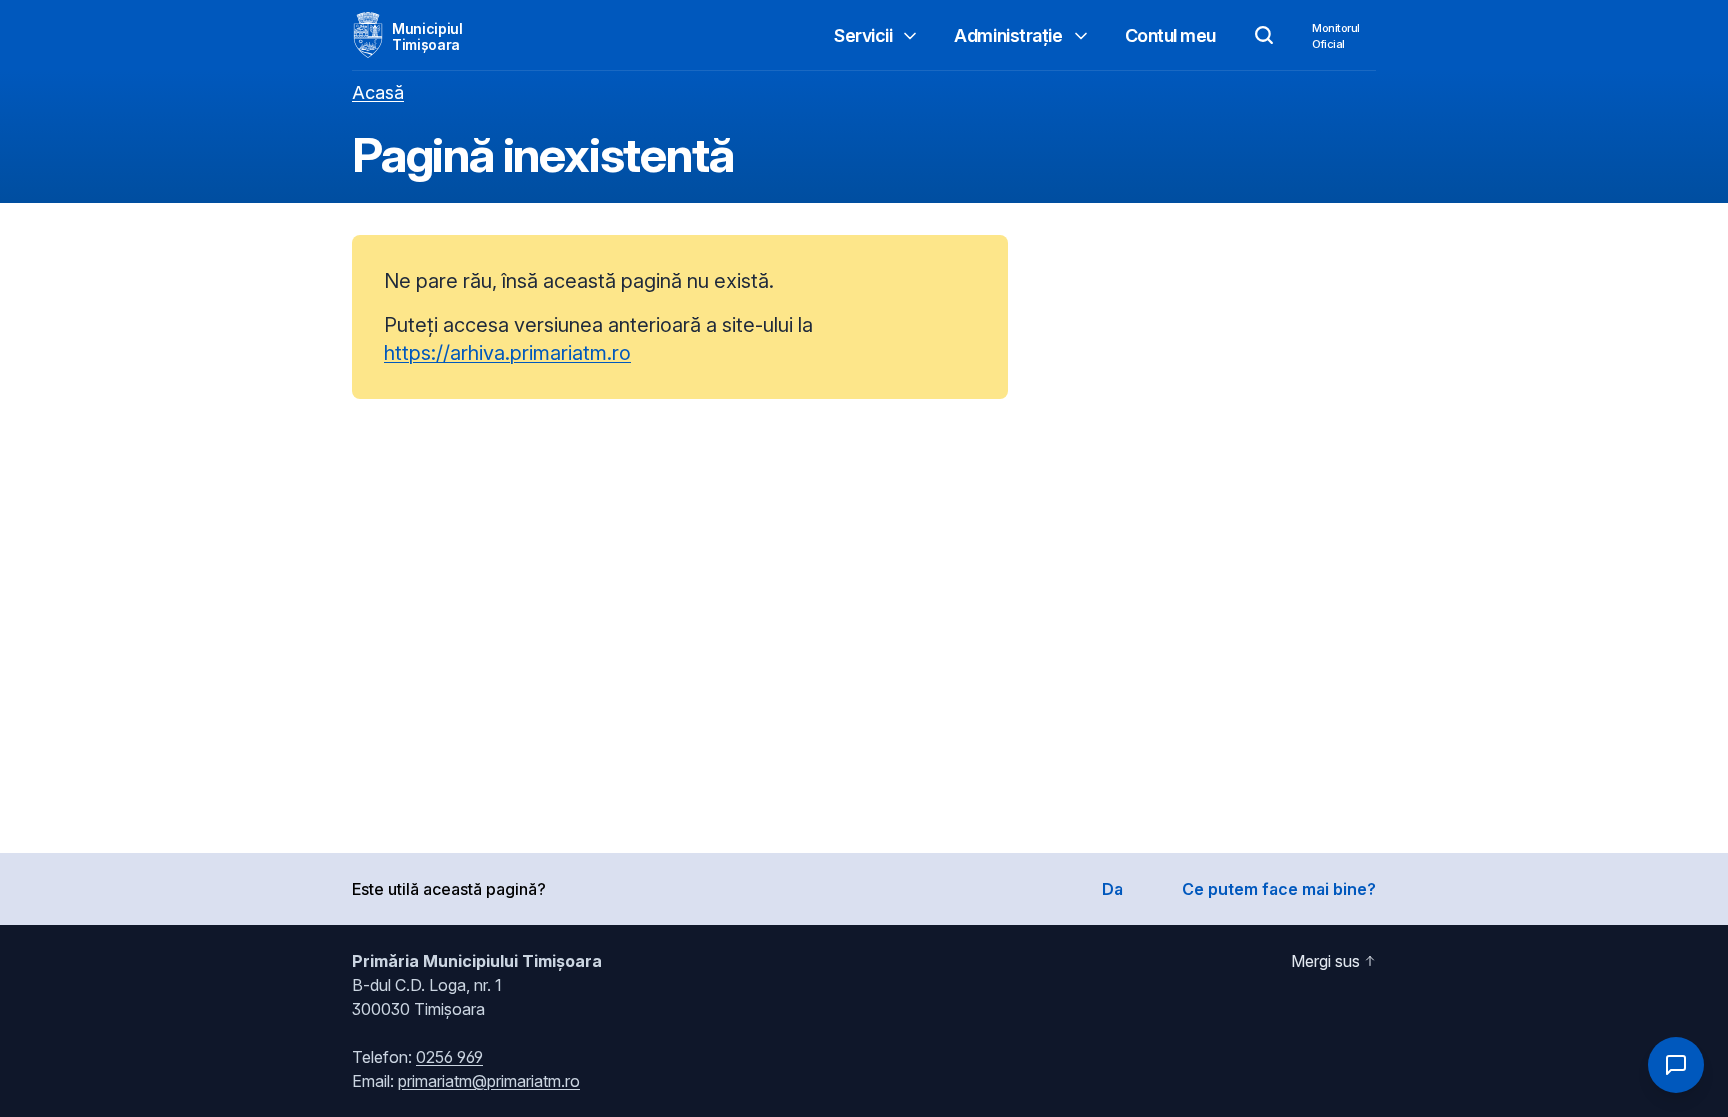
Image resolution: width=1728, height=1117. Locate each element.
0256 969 (449, 1057)
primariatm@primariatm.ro (489, 1081)
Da (1112, 889)
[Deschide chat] (1676, 1065)
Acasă (378, 92)
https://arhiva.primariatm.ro (507, 353)
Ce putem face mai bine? (1279, 889)
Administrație (1008, 35)
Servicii (863, 35)
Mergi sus (1325, 961)
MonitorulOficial (1336, 36)
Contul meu (1171, 35)
